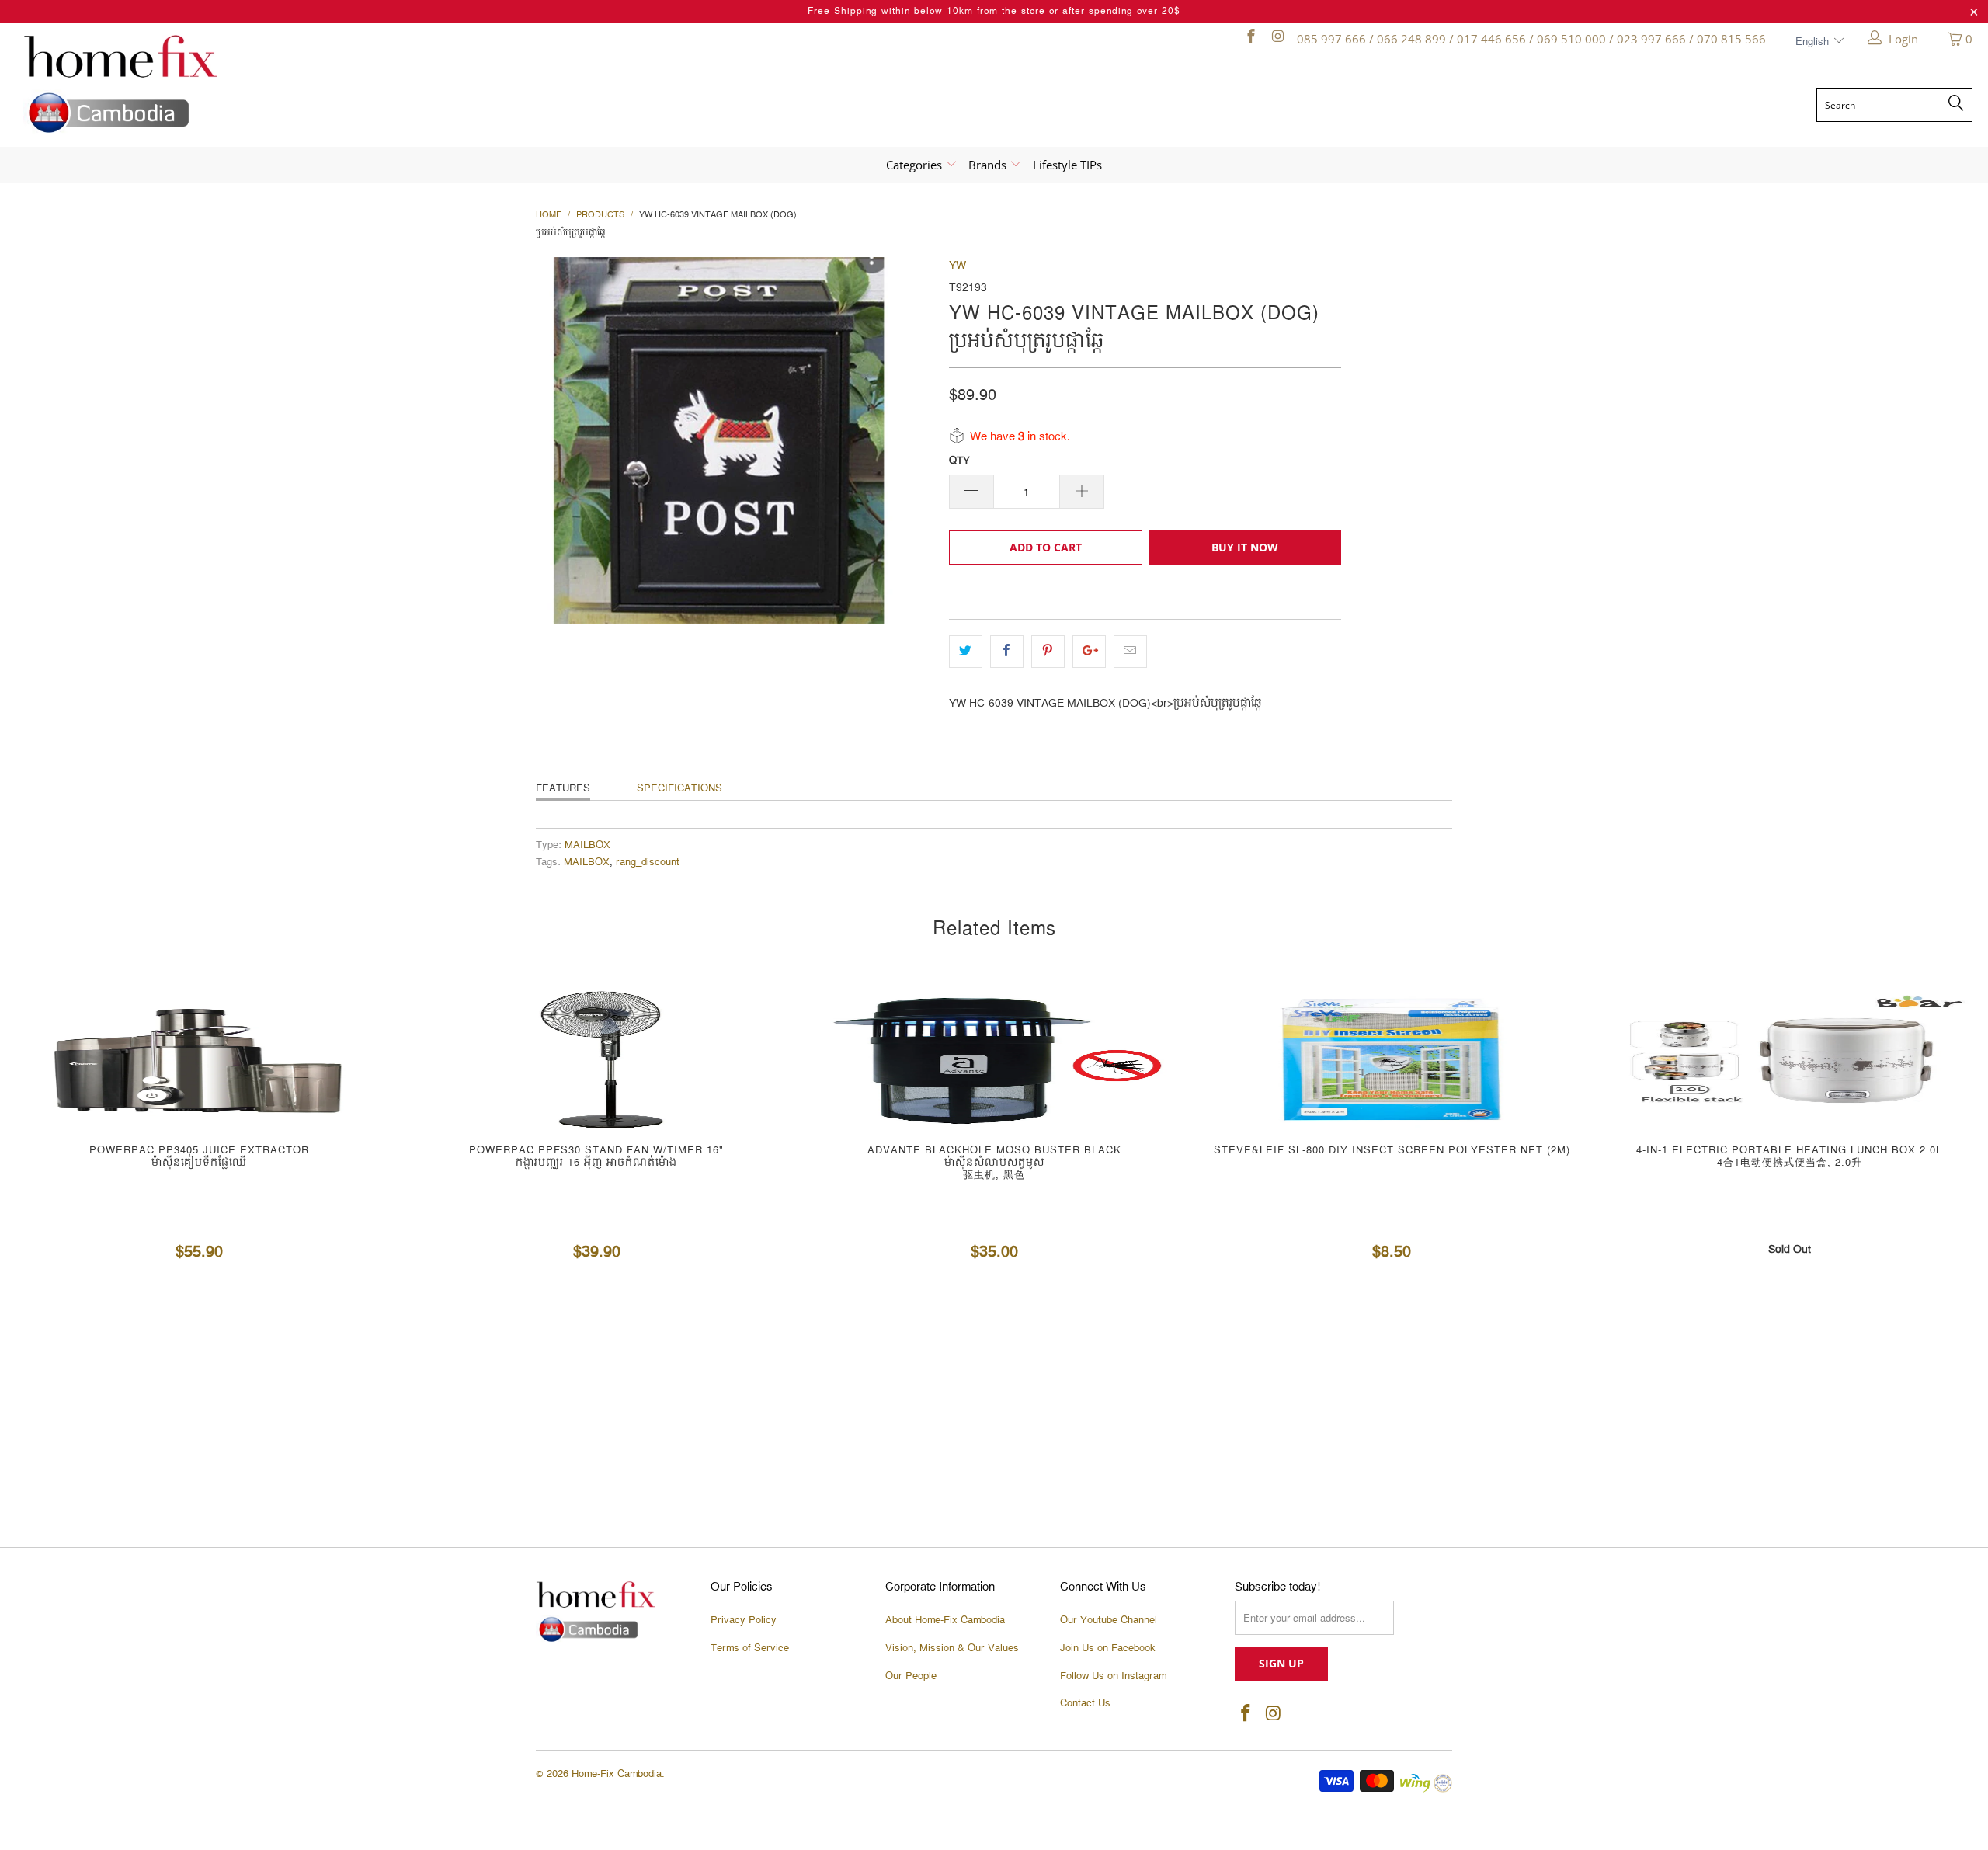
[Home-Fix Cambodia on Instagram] (1277, 39)
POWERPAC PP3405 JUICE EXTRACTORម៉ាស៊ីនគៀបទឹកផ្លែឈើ (199, 1059)
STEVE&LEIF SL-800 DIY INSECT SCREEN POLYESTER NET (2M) (1392, 1059)
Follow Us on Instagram (1113, 1676)
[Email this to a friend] (1130, 652)
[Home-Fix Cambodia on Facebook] (1250, 39)
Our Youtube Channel (1109, 1620)
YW (958, 266)
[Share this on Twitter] (966, 652)
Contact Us (1085, 1703)
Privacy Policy (744, 1620)
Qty (959, 461)
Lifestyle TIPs (1067, 165)
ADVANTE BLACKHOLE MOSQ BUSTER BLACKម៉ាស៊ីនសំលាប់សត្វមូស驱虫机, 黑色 (994, 1059)
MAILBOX (587, 845)
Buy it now (1245, 547)
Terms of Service (750, 1648)
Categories (916, 165)
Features (563, 788)
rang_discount (648, 862)
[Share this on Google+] (1089, 652)
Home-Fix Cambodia (617, 1774)
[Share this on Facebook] (1007, 652)
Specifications (679, 788)
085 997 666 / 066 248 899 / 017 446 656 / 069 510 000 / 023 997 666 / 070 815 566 (1531, 39)
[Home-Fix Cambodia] (263, 84)
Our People (911, 1676)
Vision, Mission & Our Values (952, 1648)
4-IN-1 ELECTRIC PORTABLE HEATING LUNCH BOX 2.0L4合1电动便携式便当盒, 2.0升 (1789, 1059)
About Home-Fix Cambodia (945, 1620)
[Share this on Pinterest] (1048, 652)
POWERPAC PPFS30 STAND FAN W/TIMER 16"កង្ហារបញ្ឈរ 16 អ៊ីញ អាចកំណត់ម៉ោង (596, 1059)
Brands (989, 165)
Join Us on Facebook (1108, 1648)
